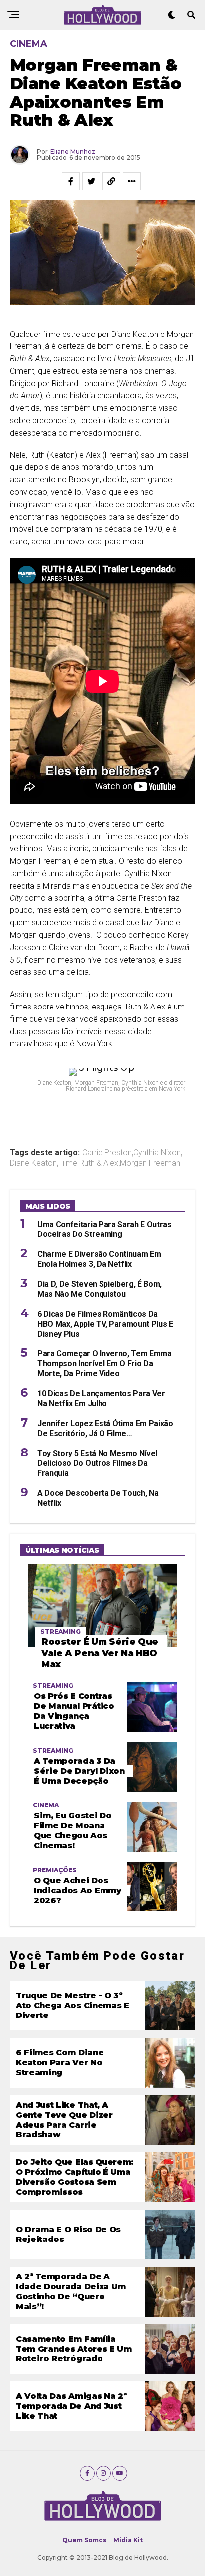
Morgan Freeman (150, 1163)
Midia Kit (128, 2540)
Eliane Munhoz (73, 152)
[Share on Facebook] (71, 181)
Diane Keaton (33, 1163)
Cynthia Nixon (157, 1153)
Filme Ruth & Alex (88, 1163)
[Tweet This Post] (91, 181)
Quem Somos (84, 2540)
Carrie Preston (107, 1153)
